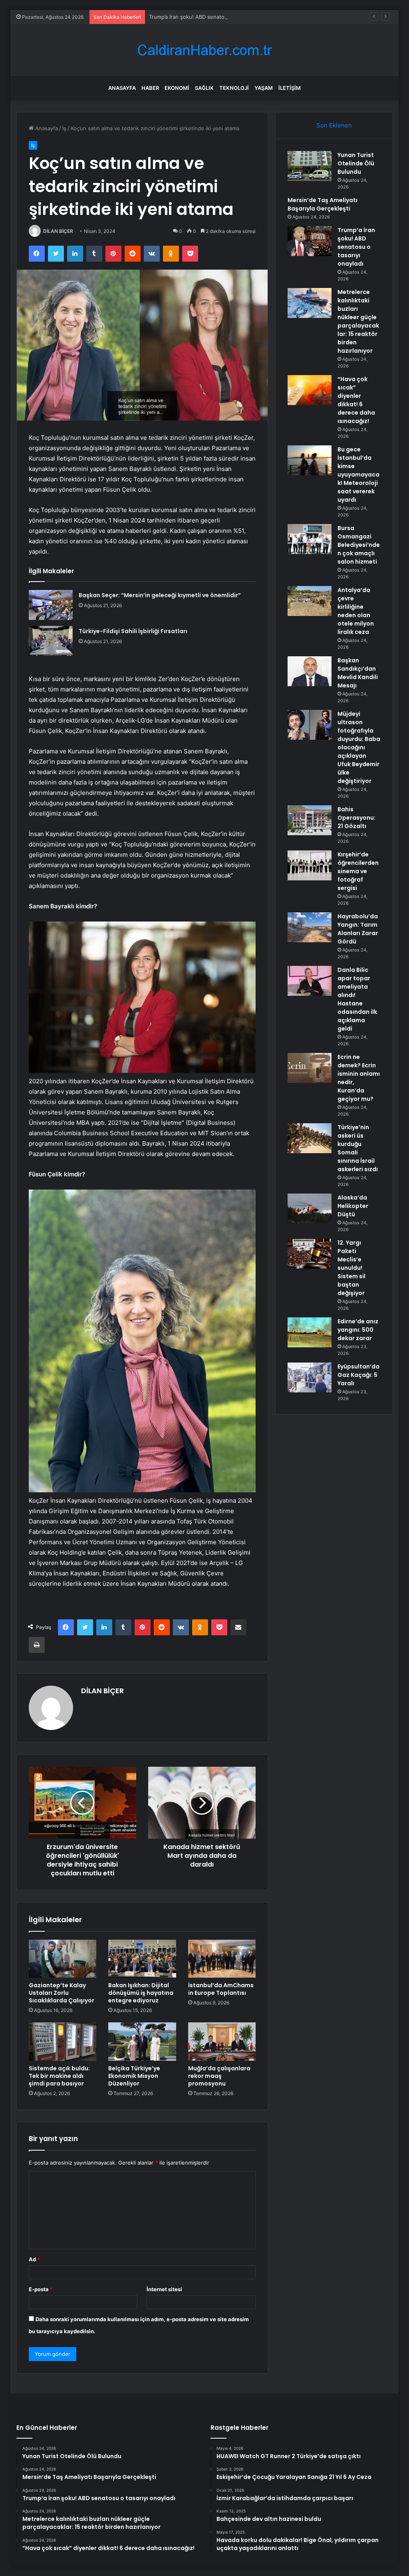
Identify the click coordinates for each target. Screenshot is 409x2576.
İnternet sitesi (164, 2289)
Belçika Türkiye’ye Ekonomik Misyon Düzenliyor (134, 2076)
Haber (150, 88)
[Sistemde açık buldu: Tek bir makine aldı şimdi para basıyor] (63, 2042)
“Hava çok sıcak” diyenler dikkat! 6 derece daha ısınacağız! (356, 400)
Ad (34, 2259)
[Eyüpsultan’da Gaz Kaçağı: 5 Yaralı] (310, 1377)
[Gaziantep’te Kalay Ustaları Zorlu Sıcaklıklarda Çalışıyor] (63, 1959)
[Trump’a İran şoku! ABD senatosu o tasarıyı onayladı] (310, 241)
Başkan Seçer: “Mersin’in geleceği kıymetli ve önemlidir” (160, 595)
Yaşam (264, 88)
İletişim (290, 88)
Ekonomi (177, 88)
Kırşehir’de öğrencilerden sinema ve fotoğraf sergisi (358, 871)
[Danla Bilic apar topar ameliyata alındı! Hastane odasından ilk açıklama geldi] (310, 981)
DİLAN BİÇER (58, 231)
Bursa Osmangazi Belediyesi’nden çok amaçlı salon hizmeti (359, 545)
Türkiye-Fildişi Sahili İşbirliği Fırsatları (133, 631)
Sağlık (204, 88)
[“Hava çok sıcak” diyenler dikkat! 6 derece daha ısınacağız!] (310, 390)
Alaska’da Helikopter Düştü (353, 1206)
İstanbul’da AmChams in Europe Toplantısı (221, 1989)
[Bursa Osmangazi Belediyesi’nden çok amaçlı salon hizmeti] (310, 539)
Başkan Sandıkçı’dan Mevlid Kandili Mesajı (358, 673)
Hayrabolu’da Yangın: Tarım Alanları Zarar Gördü (358, 929)
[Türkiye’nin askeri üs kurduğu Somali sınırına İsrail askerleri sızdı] (310, 1138)
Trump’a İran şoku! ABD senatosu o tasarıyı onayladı (213, 17)
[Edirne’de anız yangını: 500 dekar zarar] (310, 1332)
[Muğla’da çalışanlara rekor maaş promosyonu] (222, 2042)
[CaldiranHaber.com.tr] (204, 50)
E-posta (41, 2289)
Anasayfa (122, 88)
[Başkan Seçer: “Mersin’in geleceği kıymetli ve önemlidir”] (51, 605)
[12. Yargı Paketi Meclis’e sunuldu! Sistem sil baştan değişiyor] (310, 1254)
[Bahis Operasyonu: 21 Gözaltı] (310, 820)
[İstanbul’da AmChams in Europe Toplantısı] (222, 1959)
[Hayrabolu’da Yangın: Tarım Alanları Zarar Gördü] (310, 927)
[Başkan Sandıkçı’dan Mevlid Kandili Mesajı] (310, 671)
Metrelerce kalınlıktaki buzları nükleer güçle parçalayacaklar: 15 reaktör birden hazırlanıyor (358, 321)
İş (64, 128)
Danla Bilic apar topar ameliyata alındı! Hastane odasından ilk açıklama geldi (357, 999)
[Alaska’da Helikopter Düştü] (310, 1209)
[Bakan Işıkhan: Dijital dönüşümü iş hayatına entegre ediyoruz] (142, 1959)
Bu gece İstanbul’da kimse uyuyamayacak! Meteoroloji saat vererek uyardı (358, 475)
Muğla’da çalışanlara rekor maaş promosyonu (219, 2076)
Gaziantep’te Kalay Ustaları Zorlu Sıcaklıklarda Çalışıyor (62, 1993)
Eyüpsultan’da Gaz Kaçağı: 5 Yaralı (358, 1375)
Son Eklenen (334, 125)
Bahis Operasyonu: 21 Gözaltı (356, 818)
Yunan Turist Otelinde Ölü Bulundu (356, 163)
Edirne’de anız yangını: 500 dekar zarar (358, 1330)
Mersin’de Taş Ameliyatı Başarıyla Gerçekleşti (323, 204)
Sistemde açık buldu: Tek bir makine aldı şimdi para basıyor (59, 2076)
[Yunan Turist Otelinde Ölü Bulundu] (310, 166)
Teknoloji (234, 88)
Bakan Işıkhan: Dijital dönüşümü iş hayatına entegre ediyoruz (141, 1993)
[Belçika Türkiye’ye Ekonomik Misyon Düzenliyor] (142, 2042)
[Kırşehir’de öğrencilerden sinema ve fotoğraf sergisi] (310, 865)
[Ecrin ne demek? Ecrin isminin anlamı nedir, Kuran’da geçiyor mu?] (310, 1068)
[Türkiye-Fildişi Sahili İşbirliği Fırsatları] (51, 641)
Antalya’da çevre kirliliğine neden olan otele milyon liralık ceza (356, 611)
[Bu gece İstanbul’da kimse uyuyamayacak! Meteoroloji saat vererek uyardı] (310, 460)
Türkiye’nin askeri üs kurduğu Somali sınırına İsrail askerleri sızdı (358, 1148)
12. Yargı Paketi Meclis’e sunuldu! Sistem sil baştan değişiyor (351, 1268)
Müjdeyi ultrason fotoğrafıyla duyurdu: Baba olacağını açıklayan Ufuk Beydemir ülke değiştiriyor (359, 747)
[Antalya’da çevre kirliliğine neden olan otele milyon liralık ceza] (310, 601)
